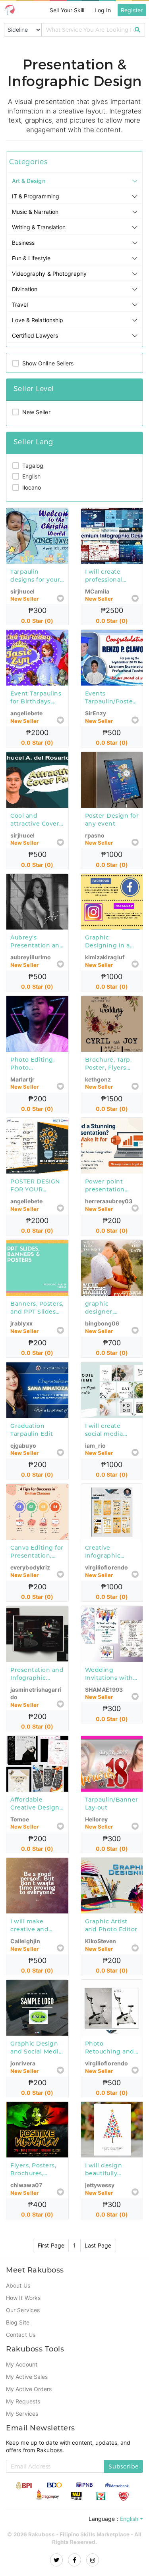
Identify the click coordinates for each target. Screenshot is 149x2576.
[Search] (138, 30)
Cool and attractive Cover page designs (35, 834)
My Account (22, 2377)
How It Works (23, 2310)
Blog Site (18, 2335)
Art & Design (29, 190)
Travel (20, 314)
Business (24, 252)
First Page (51, 2257)
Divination (26, 299)
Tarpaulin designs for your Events (35, 590)
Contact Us (21, 2347)
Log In (102, 10)
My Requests (23, 2414)
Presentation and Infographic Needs (37, 1689)
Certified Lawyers (36, 345)
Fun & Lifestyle (32, 268)
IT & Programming (37, 206)
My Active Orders (30, 2401)
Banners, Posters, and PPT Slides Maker (37, 1323)
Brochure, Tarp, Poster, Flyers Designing (108, 1078)
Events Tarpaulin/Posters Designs (112, 712)
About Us (18, 2298)
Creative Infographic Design (103, 1567)
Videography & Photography (51, 283)
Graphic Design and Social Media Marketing (36, 2063)
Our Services (23, 2322)
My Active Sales (28, 2389)
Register (132, 10)
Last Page (98, 2257)
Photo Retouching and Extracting (110, 2063)
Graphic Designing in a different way (107, 956)
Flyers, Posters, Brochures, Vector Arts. (33, 2186)
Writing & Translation (41, 237)
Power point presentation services (105, 1201)
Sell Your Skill (65, 10)
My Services (22, 2426)
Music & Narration (36, 221)
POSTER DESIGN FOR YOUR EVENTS (35, 1201)
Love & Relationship (39, 330)
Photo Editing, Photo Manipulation (32, 1078)
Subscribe (124, 2479)
